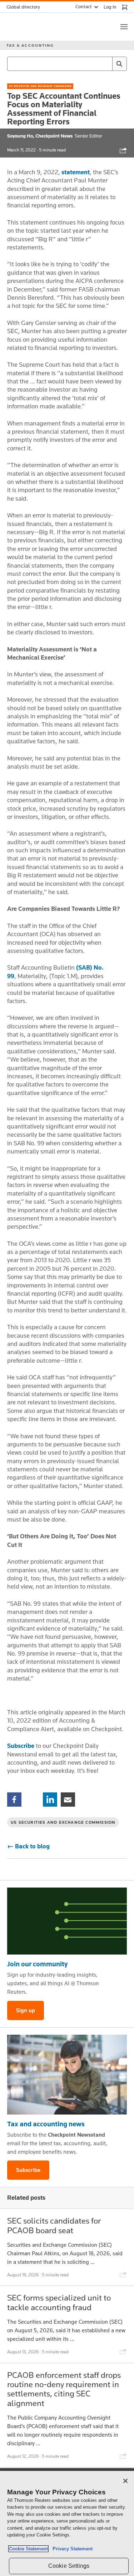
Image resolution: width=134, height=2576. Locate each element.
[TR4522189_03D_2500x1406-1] (67, 1921)
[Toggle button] (124, 27)
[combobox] (67, 64)
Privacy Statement (71, 2549)
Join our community (37, 1964)
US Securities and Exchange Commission (40, 86)
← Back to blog (28, 1846)
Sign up (26, 2010)
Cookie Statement (28, 2549)
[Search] (119, 64)
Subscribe (21, 1746)
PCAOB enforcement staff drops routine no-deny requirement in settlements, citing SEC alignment (64, 2389)
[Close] (125, 2481)
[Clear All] (105, 64)
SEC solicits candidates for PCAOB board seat (54, 2225)
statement (76, 172)
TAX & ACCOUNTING (30, 45)
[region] (67, 2523)
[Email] (68, 1799)
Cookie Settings (69, 2566)
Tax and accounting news (46, 2124)
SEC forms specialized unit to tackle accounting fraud (59, 2302)
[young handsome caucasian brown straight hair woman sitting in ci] (67, 2075)
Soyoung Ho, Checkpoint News (40, 136)
